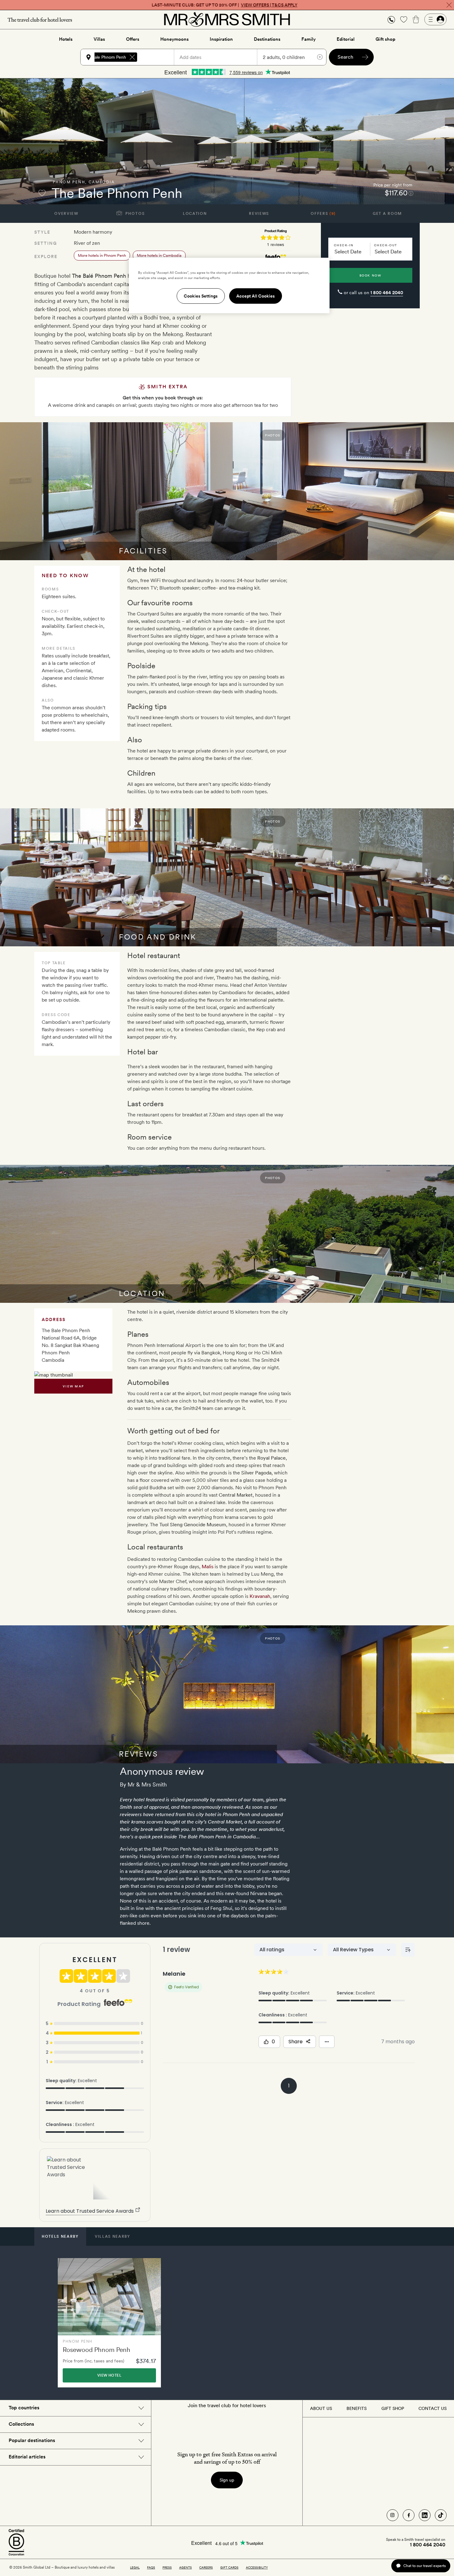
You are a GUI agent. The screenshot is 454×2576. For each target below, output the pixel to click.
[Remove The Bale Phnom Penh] (132, 57)
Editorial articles (27, 2457)
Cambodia (102, 182)
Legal (135, 2567)
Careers (206, 2567)
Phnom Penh (69, 182)
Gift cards (229, 2567)
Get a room (387, 214)
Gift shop (385, 39)
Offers (133, 39)
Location (195, 214)
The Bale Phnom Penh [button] (104, 57)
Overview (66, 214)
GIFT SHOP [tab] (393, 2408)
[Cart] (416, 19)
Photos (135, 214)
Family (309, 39)
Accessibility (257, 2567)
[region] (229, 286)
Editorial (346, 39)
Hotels (66, 39)
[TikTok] (441, 2515)
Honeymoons (174, 39)
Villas (99, 39)
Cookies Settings (201, 296)
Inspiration (221, 39)
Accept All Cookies (256, 296)
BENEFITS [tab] (357, 2408)
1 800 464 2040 (387, 293)
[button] (391, 20)
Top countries (24, 2408)
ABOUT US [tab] (321, 2408)
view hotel (109, 2375)
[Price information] (411, 193)
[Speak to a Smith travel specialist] (391, 19)
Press (167, 2567)
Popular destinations (32, 2440)
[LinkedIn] (425, 2515)
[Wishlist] (404, 19)
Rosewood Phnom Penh (97, 2350)
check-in (344, 245)
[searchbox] (158, 57)
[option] (109, 2323)
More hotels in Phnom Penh (102, 255)
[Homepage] (227, 19)
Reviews (259, 214)
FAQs (151, 2567)
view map (73, 1386)
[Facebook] (409, 2515)
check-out (386, 245)
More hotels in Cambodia (159, 255)
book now (370, 275)
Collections (21, 2424)
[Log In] (435, 19)
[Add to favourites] (42, 193)
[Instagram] (393, 2515)
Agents (185, 2567)
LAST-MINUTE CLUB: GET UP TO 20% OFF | (225, 5)
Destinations (267, 39)
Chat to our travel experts (425, 2566)
